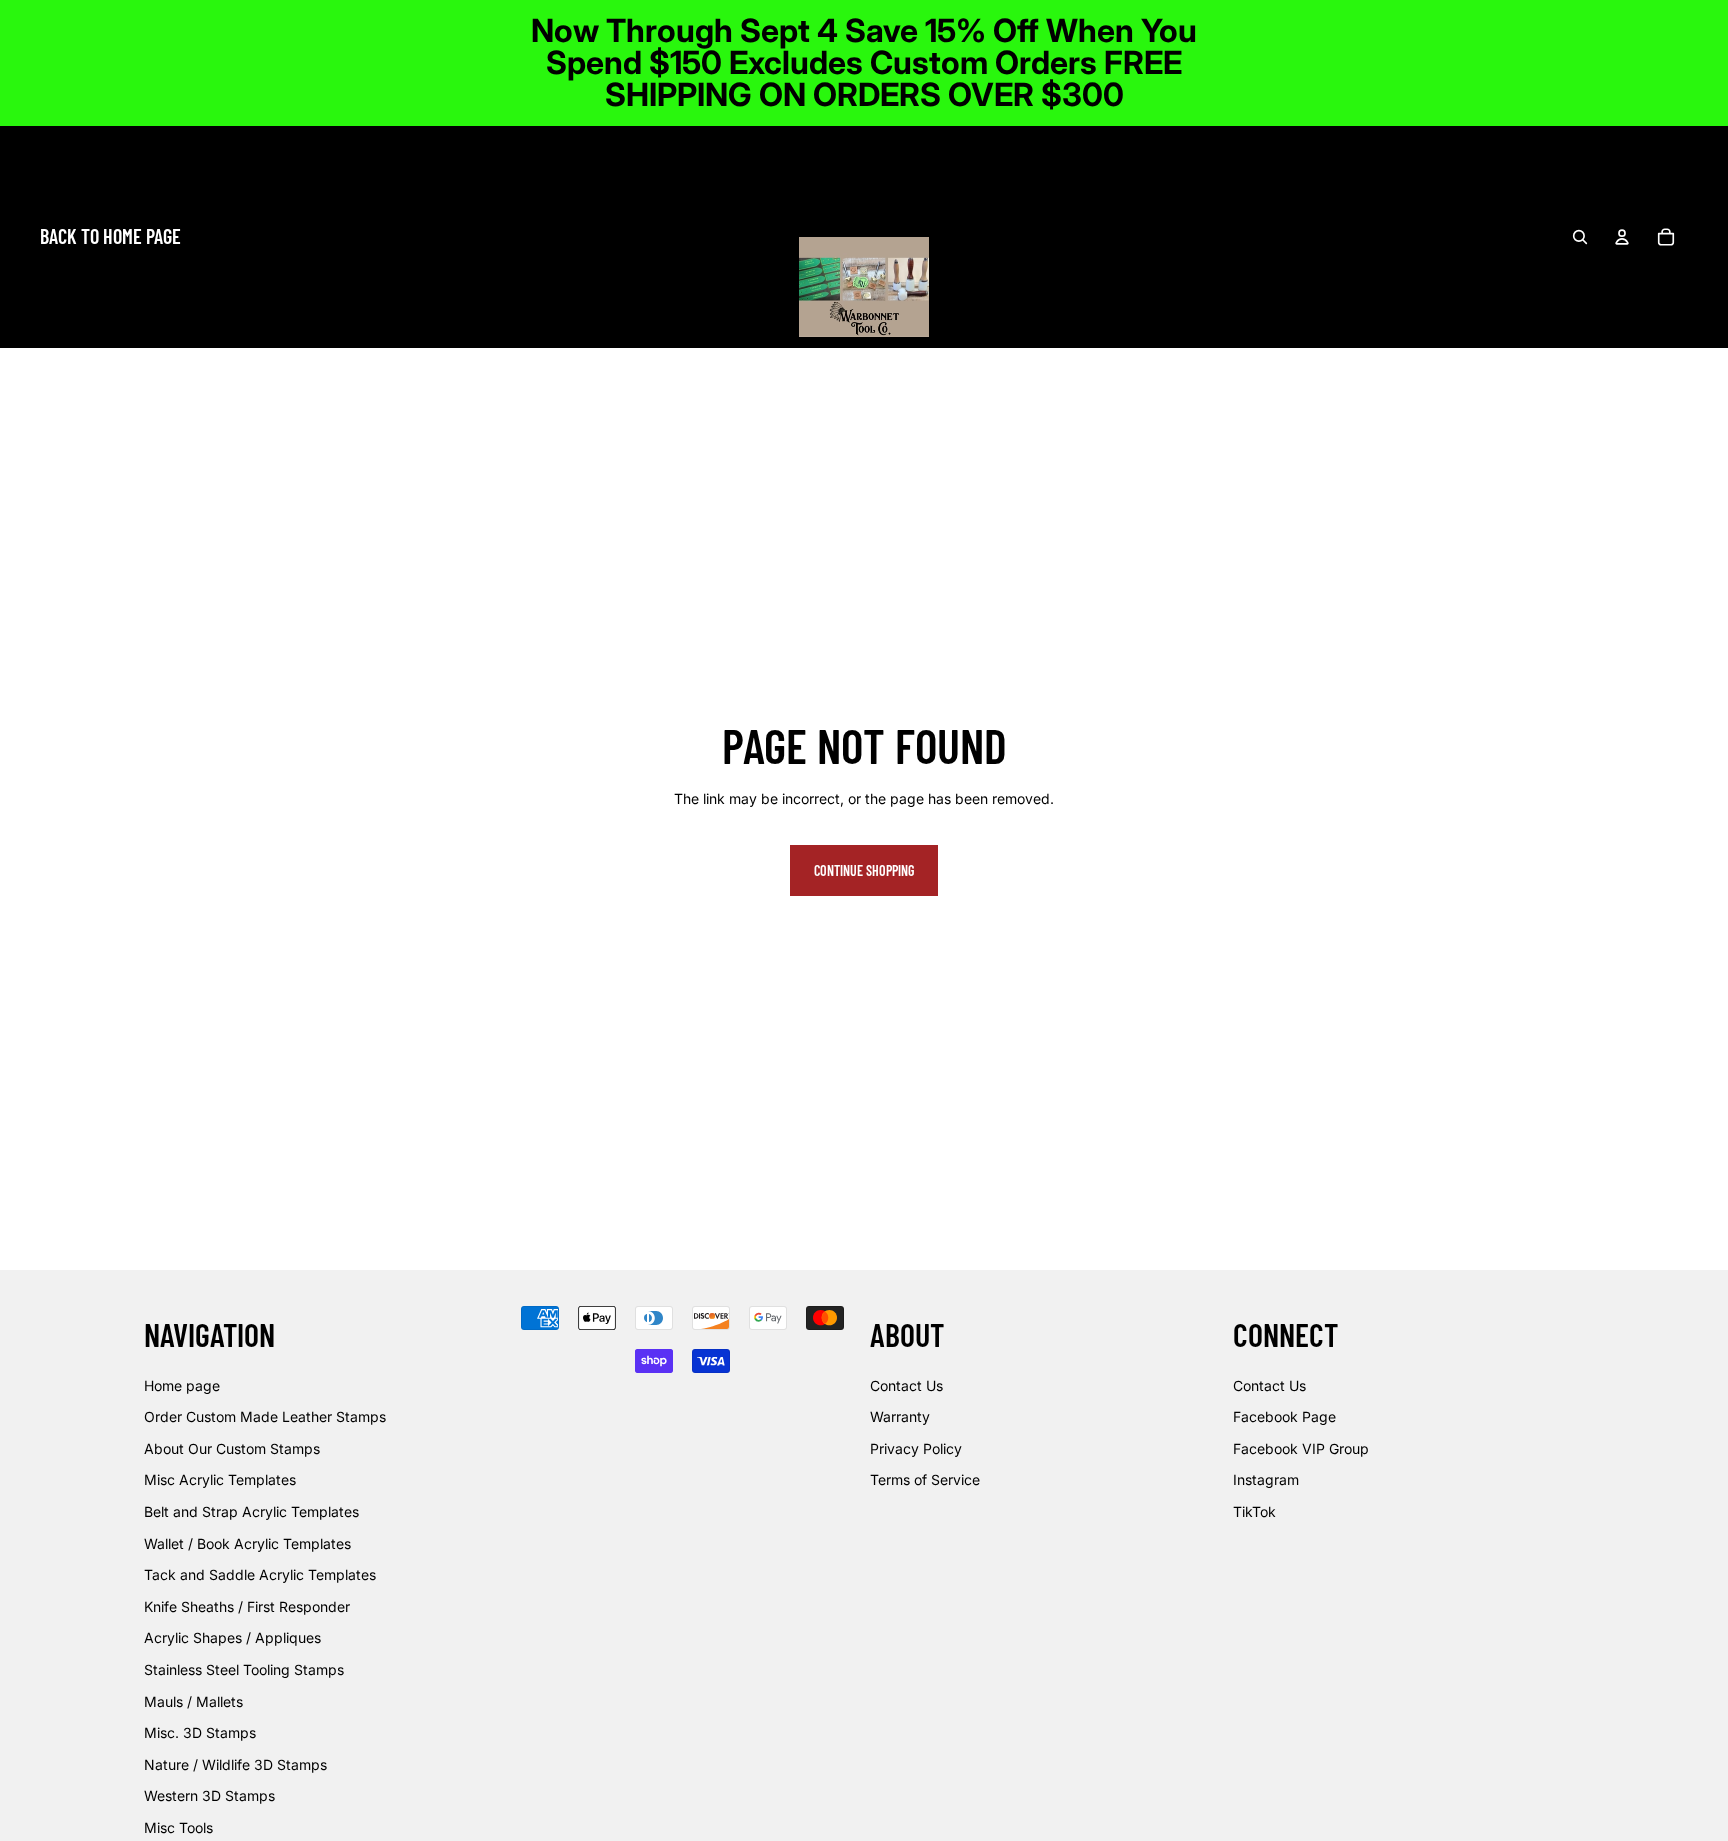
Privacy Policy (916, 1448)
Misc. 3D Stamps (200, 1732)
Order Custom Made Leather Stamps (265, 1416)
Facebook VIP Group (1301, 1448)
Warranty (900, 1416)
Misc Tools (178, 1827)
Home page (182, 1384)
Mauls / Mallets (193, 1700)
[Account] (1622, 237)
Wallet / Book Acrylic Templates (247, 1542)
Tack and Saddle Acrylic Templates (260, 1574)
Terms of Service (925, 1479)
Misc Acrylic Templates (220, 1479)
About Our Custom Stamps (232, 1448)
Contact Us (906, 1384)
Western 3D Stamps (209, 1795)
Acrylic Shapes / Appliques (232, 1637)
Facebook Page (1284, 1416)
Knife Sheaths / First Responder (247, 1606)
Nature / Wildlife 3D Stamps (235, 1764)
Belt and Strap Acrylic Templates (251, 1511)
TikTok (1254, 1511)
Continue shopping (864, 870)
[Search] (1580, 237)
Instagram (1266, 1479)
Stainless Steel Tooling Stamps (244, 1669)
